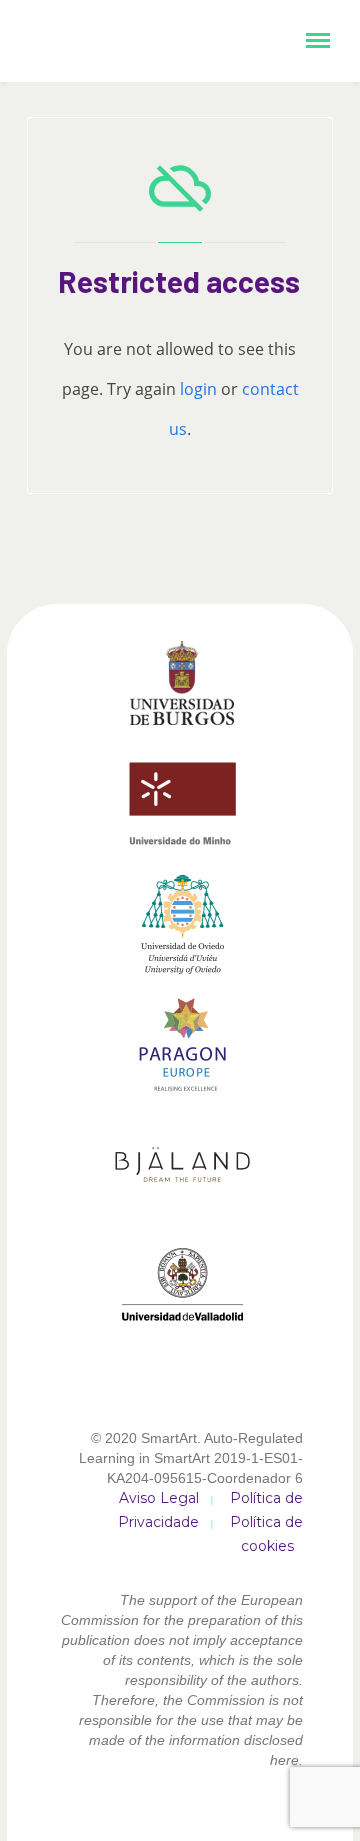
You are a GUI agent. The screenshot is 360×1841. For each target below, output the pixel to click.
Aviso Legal (159, 1498)
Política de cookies (266, 1534)
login (198, 389)
